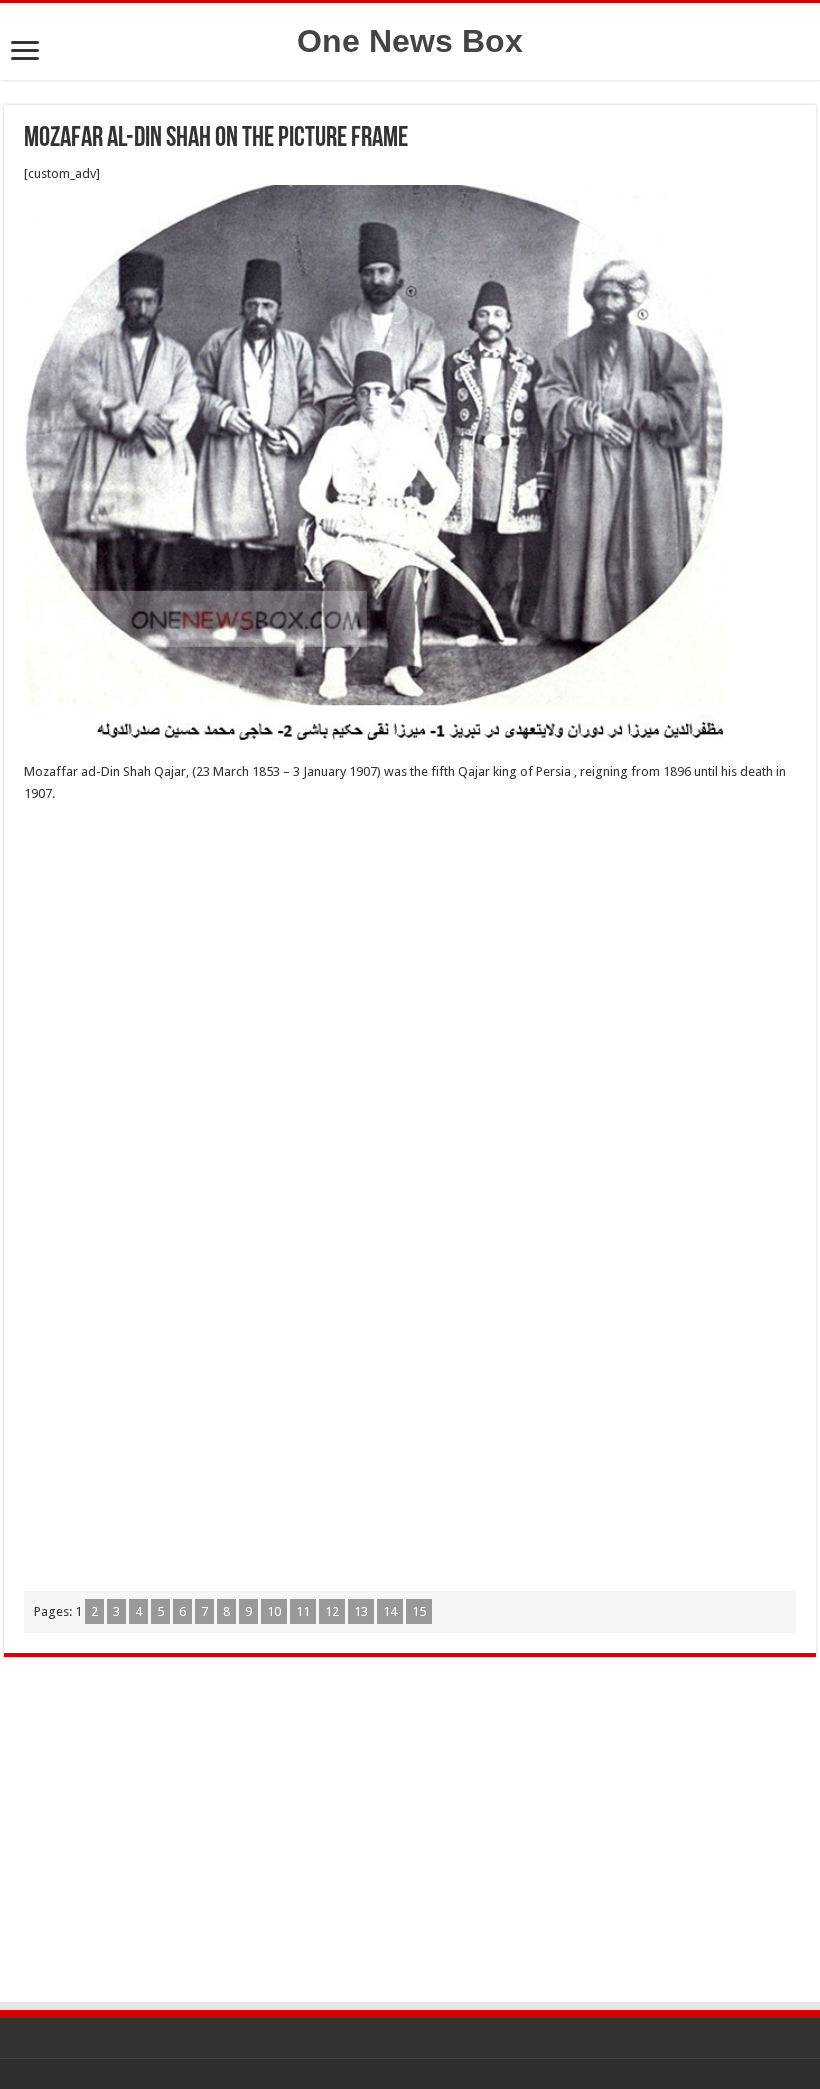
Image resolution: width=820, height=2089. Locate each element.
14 (390, 1611)
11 (303, 1611)
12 (332, 1611)
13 (361, 1611)
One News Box (410, 41)
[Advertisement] (410, 965)
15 (419, 1611)
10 (274, 1611)
